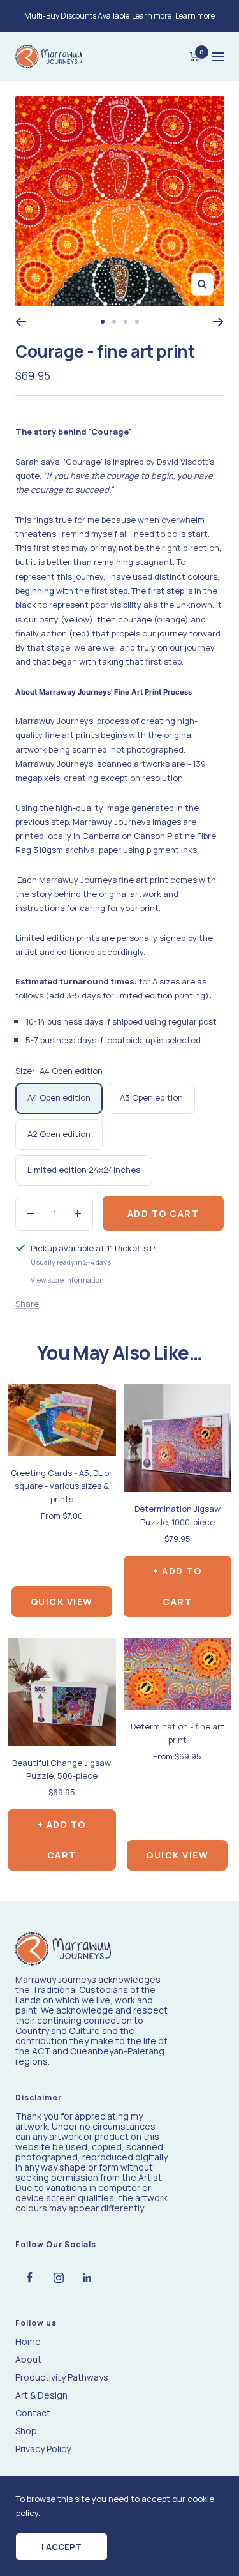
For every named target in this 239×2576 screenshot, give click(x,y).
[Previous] (21, 322)
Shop (26, 2431)
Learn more (195, 16)
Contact (33, 2413)
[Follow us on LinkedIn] (87, 2278)
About (28, 2360)
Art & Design (41, 2395)
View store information (67, 1280)
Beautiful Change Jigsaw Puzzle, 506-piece (62, 1769)
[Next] (218, 322)
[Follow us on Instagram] (58, 2278)
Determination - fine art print (177, 1733)
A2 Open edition (59, 1134)
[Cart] (195, 57)
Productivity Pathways (62, 2377)
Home (28, 2342)
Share (27, 1304)
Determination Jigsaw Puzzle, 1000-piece (177, 1515)
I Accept (62, 2547)
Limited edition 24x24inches (84, 1170)
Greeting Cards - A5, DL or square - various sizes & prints (62, 1486)
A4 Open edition (59, 1097)
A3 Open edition (151, 1097)
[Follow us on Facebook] (30, 2278)
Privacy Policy (43, 2449)
